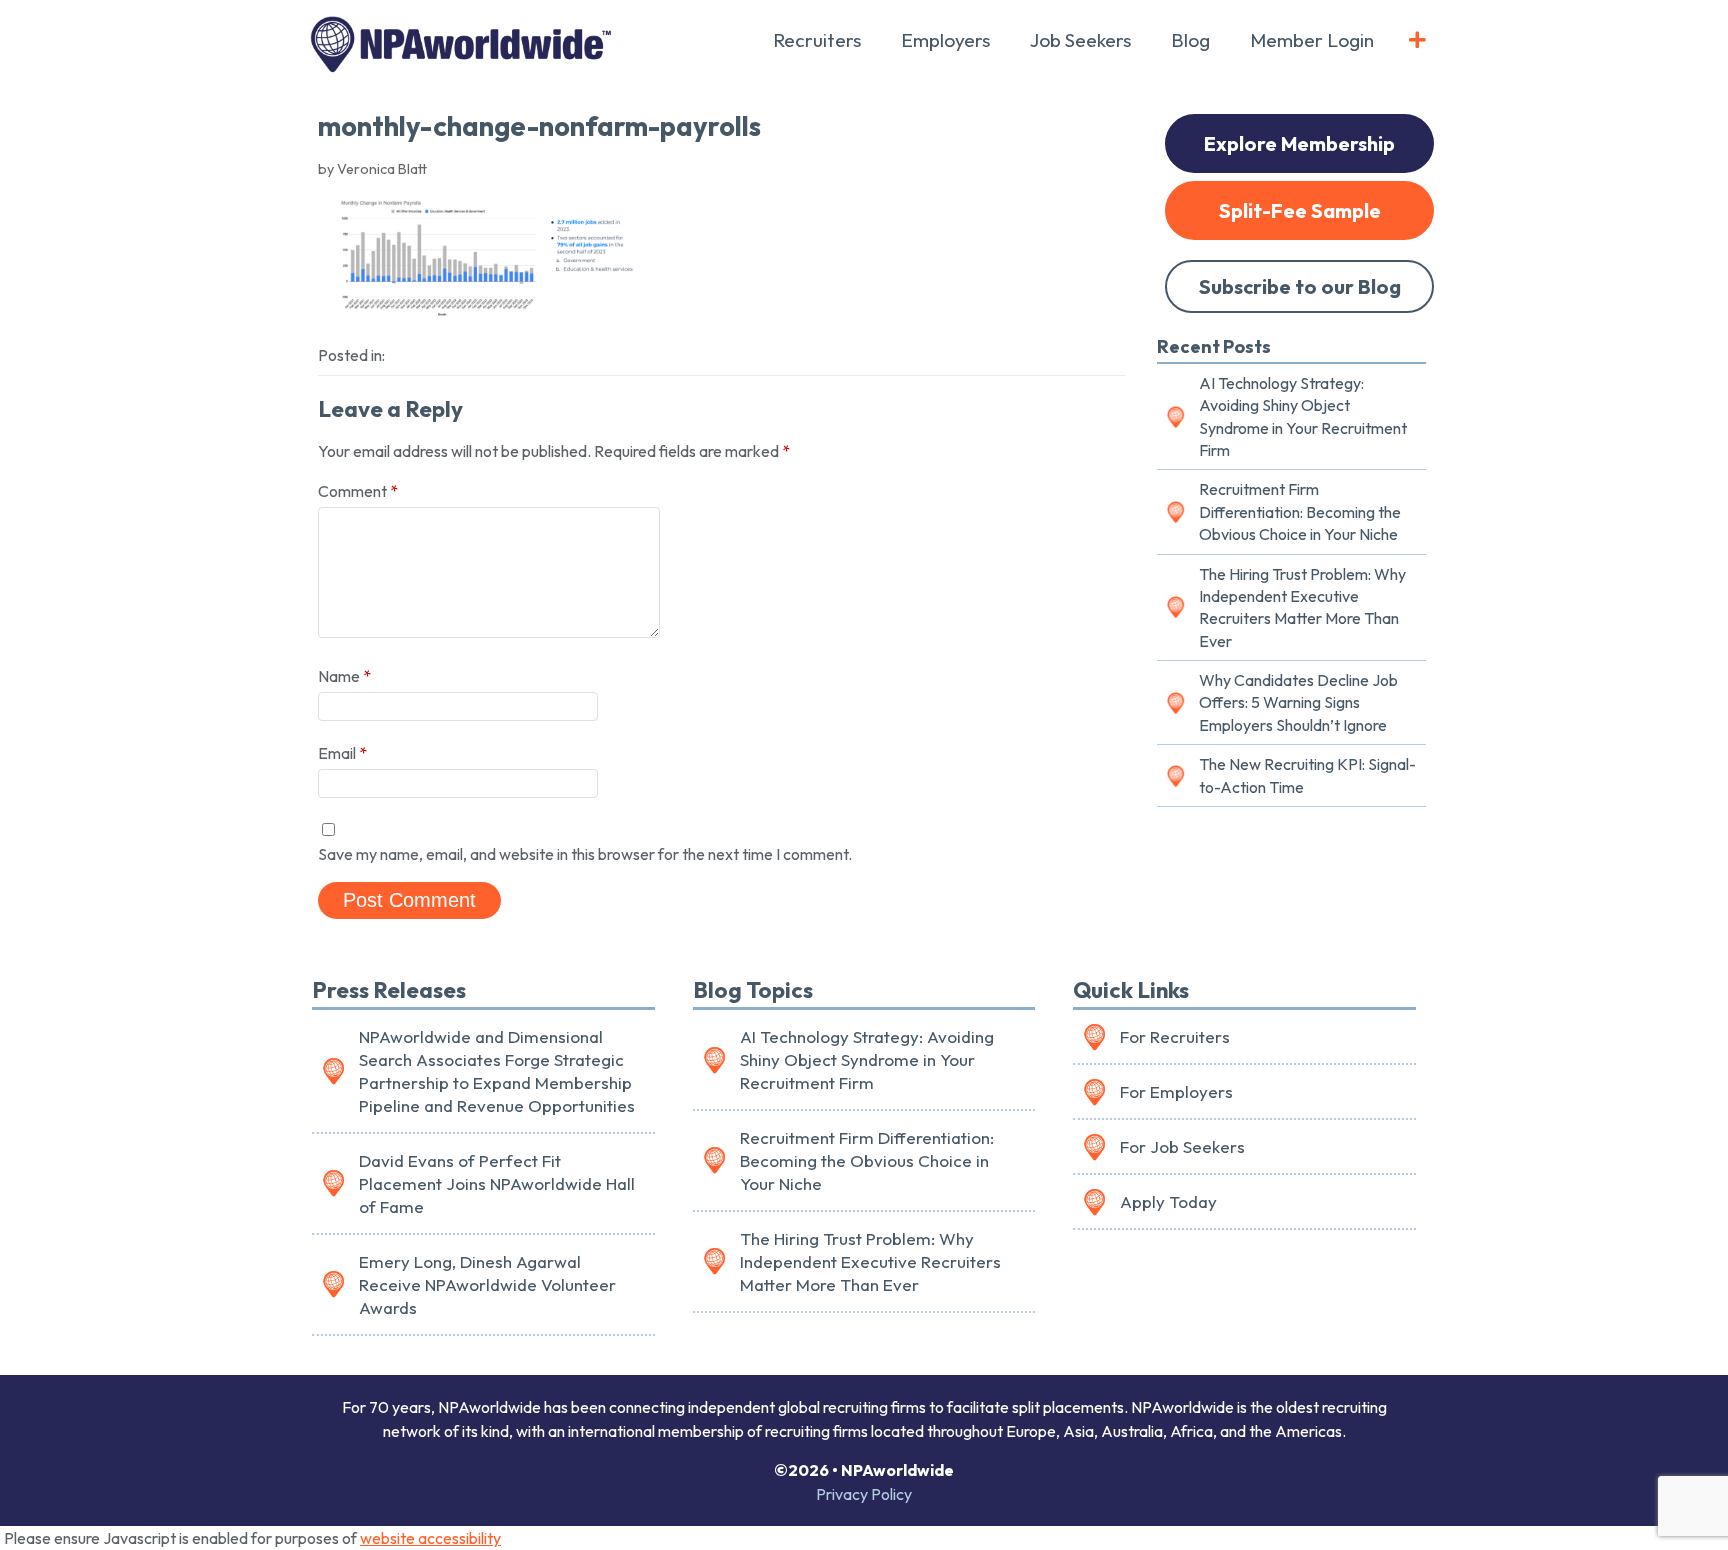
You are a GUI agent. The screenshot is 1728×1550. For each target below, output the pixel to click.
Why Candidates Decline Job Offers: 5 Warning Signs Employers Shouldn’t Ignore (1298, 702)
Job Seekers (1080, 40)
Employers (945, 40)
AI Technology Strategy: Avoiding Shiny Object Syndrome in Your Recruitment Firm (1303, 416)
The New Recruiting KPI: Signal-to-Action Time (1307, 775)
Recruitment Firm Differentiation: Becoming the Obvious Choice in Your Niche (1300, 511)
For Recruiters (1175, 1036)
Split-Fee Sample (1300, 210)
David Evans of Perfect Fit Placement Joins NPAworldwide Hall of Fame (497, 1183)
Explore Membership (1299, 143)
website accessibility (430, 1538)
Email (342, 753)
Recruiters (817, 40)
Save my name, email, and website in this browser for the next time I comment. (585, 854)
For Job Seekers (1182, 1146)
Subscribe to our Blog (1300, 286)
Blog (1190, 40)
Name (344, 676)
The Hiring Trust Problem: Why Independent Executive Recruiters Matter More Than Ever (1302, 607)
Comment (358, 491)
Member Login (1312, 40)
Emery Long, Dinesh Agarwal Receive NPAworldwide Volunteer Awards (487, 1284)
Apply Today (1168, 1201)
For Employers (1176, 1091)
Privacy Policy (864, 1494)
